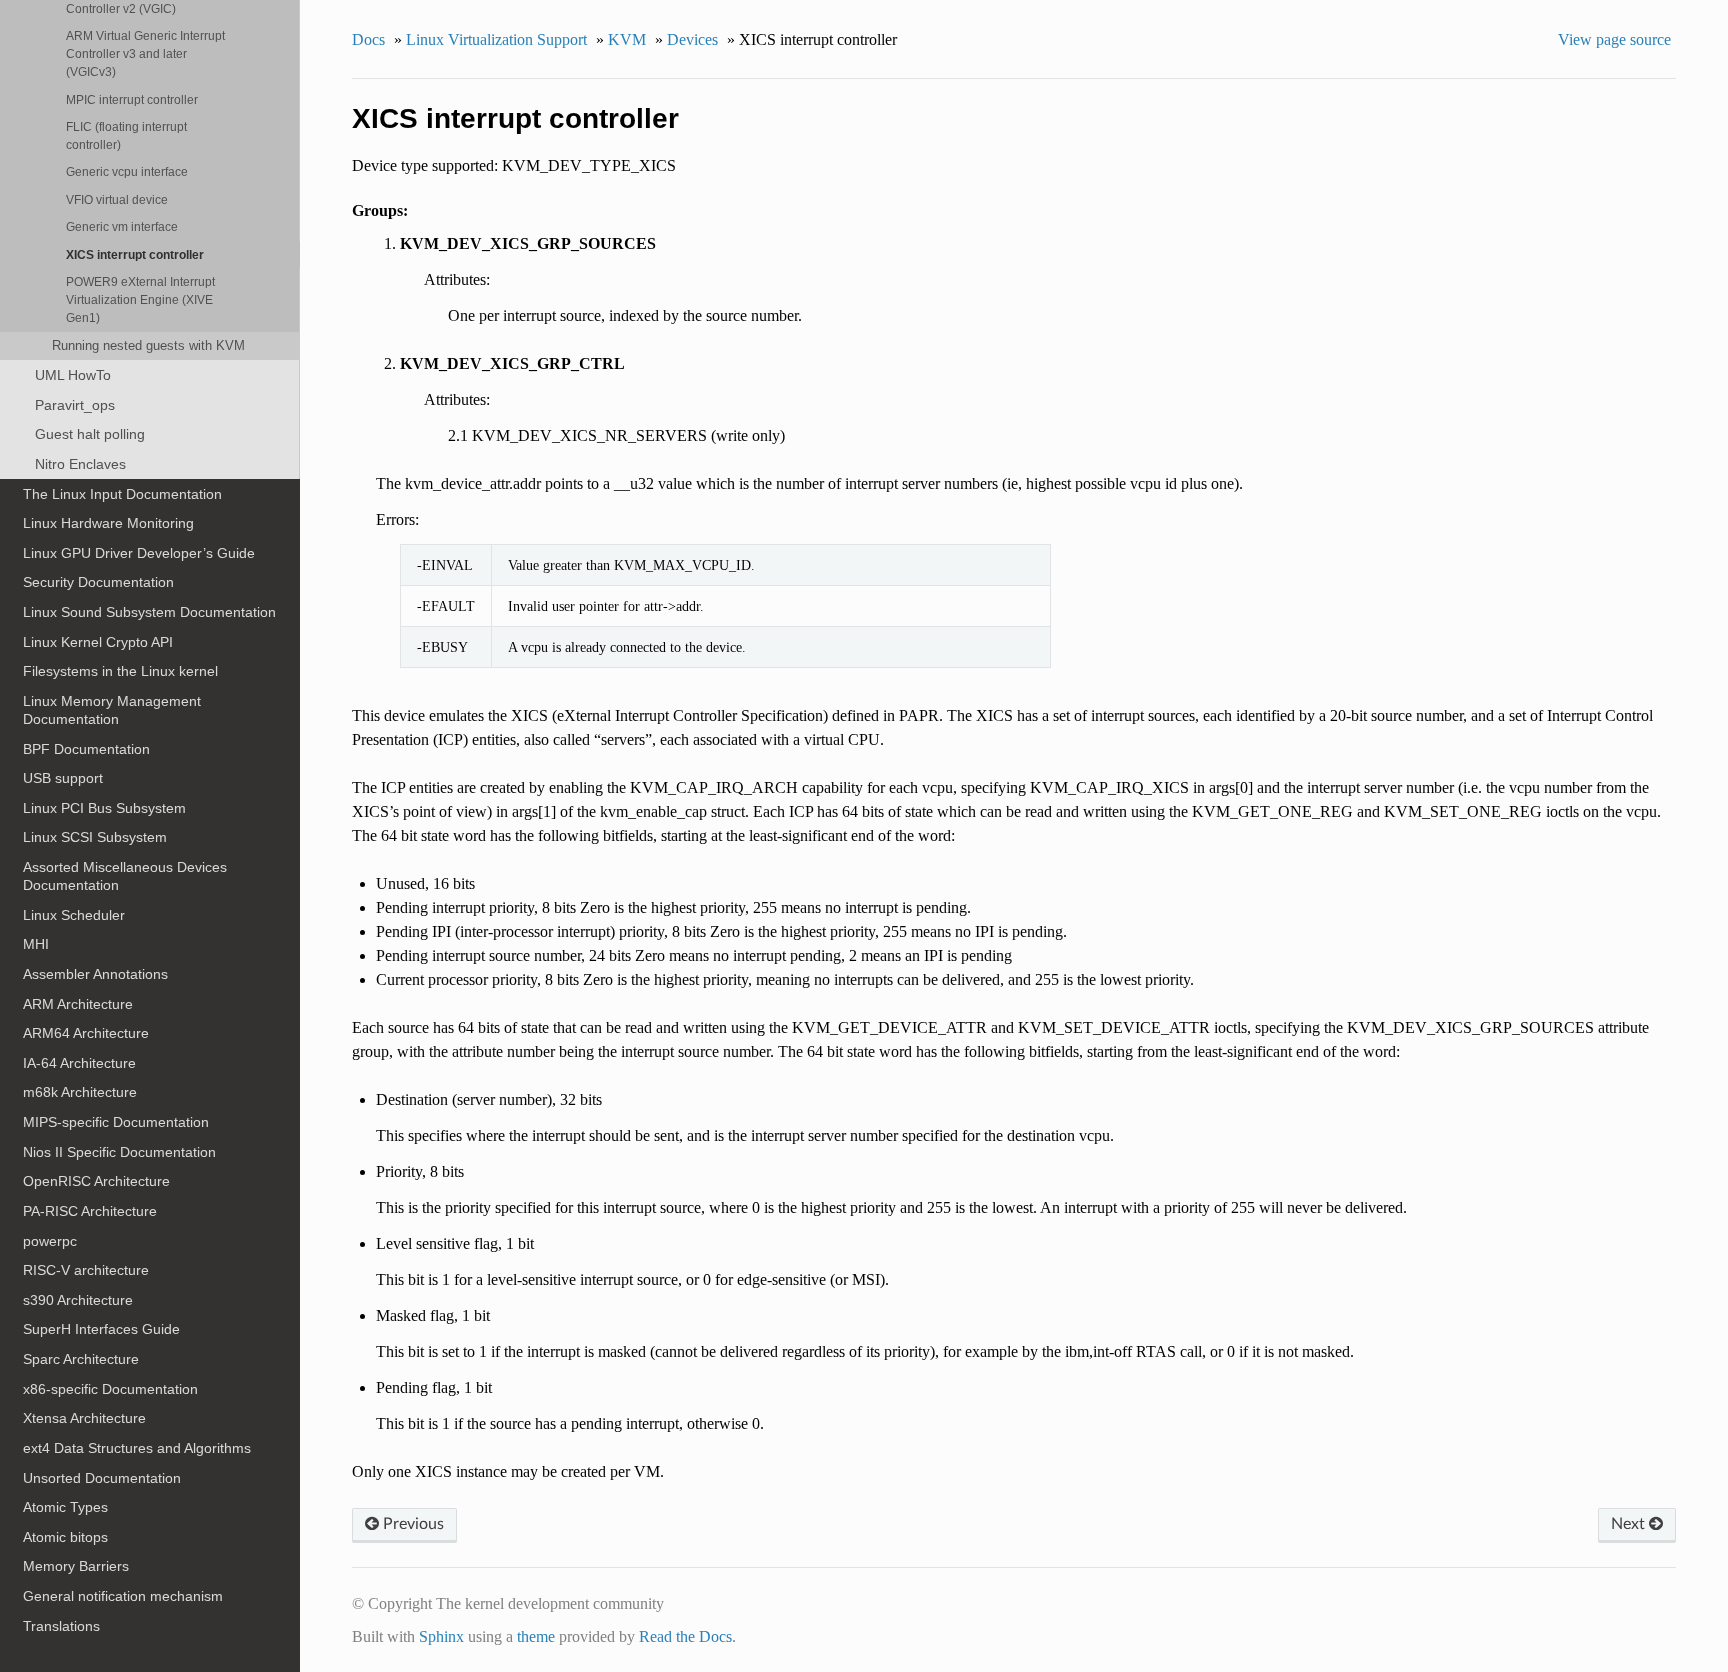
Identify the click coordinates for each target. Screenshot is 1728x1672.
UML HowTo (73, 375)
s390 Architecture (78, 1300)
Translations (61, 1626)
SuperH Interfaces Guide (101, 1329)
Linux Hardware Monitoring (108, 523)
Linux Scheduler (74, 915)
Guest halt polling (90, 434)
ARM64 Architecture (86, 1033)
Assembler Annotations (95, 974)
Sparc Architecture (81, 1359)
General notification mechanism (123, 1596)
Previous (411, 1524)
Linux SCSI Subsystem (95, 837)
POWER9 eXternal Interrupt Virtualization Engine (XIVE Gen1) (140, 299)
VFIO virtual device (117, 199)
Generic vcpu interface (127, 171)
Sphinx (441, 1636)
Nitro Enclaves (80, 464)
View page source (1614, 39)
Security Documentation (98, 582)
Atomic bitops (65, 1537)
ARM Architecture (78, 1004)
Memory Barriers (76, 1566)
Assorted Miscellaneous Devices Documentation (125, 876)
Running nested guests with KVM (148, 345)
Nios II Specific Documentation (119, 1152)
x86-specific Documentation (110, 1389)
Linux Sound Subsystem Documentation (149, 612)
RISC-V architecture (86, 1270)
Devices (692, 39)
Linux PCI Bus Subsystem (104, 808)
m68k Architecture (80, 1092)
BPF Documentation (86, 749)
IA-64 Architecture (79, 1063)
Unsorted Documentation (102, 1478)
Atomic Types (65, 1507)
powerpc (50, 1241)
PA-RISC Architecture (90, 1211)
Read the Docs (685, 1636)
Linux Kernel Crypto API (98, 642)
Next (1630, 1524)
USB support (63, 778)
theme (536, 1636)
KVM (627, 39)
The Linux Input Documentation (122, 494)
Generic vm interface (122, 226)
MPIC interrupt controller (132, 99)
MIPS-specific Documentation (116, 1122)
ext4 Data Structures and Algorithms (137, 1448)
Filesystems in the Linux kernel (120, 671)
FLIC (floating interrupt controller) (126, 135)
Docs (368, 39)
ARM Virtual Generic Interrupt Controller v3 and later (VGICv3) (145, 53)
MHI (36, 944)
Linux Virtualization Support (496, 39)
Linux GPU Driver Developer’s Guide (139, 553)
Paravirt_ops (75, 405)
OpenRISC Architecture (96, 1181)
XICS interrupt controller (135, 254)
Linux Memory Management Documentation (112, 710)
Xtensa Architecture (84, 1418)
